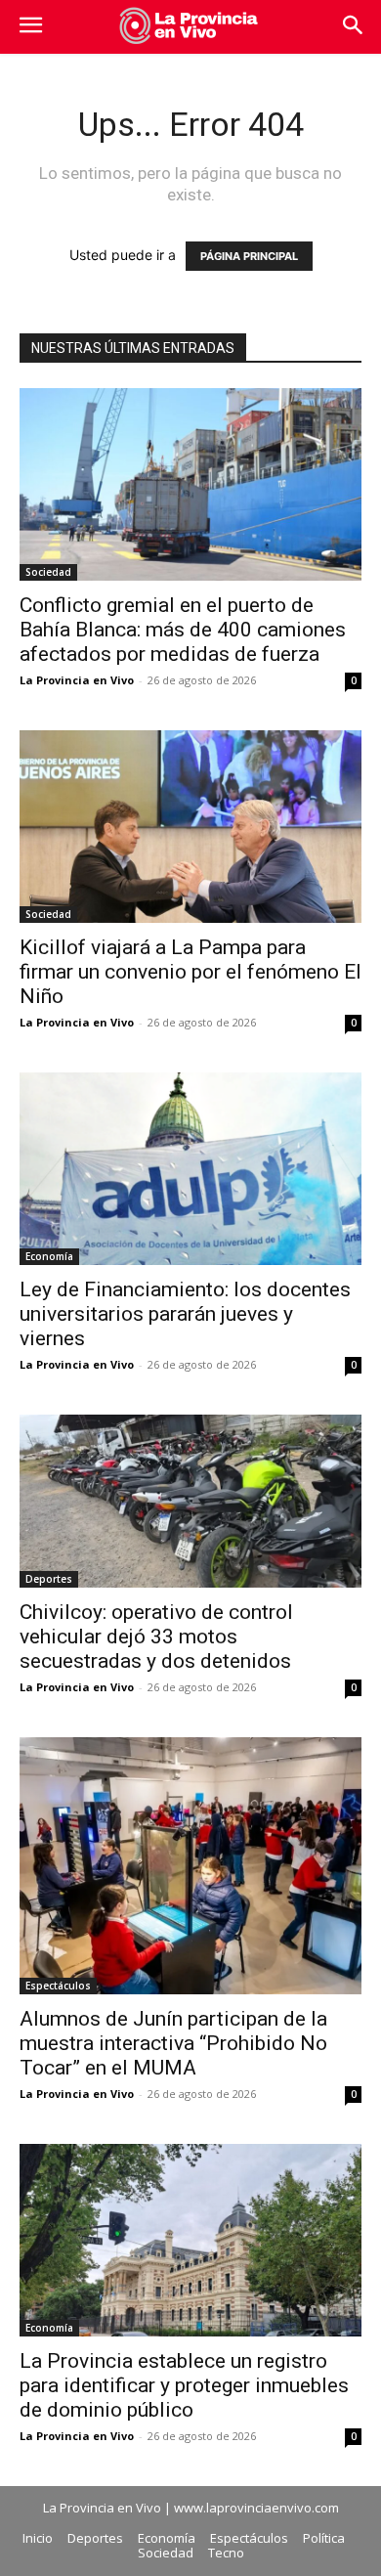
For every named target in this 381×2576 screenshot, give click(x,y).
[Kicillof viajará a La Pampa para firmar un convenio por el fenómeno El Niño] (190, 827)
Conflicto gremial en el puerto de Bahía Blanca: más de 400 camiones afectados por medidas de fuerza (183, 630)
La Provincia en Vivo (77, 680)
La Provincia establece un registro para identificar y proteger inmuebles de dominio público (184, 2385)
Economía (49, 1256)
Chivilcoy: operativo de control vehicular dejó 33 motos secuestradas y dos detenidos (156, 1637)
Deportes (49, 1579)
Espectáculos (58, 1986)
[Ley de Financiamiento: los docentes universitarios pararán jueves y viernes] (190, 1169)
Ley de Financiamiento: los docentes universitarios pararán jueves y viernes (185, 1314)
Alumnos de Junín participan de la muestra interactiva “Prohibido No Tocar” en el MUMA (173, 2043)
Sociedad (48, 572)
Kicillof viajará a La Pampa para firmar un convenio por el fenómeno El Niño (190, 972)
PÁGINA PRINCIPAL (249, 256)
